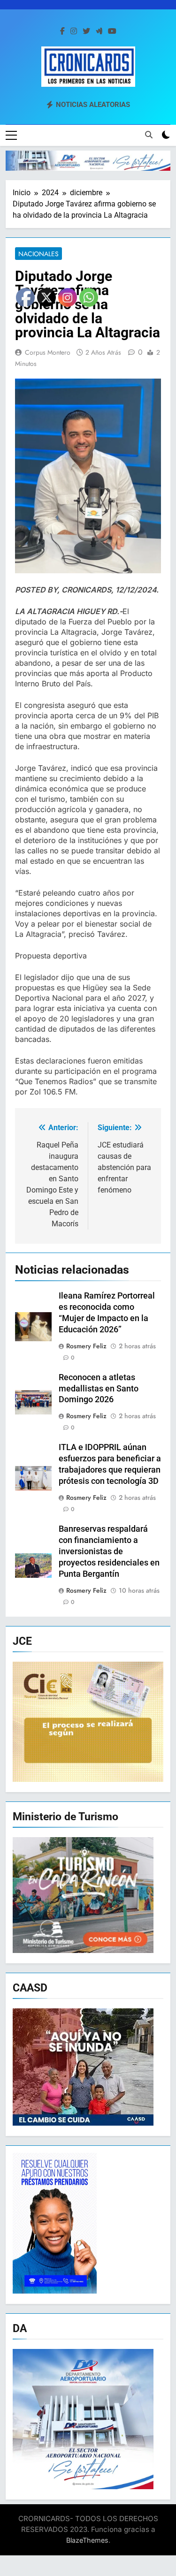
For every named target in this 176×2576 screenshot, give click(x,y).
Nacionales (38, 254)
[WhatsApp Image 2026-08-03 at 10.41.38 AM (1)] (88, 161)
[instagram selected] (74, 31)
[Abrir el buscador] (149, 135)
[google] (99, 31)
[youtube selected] (112, 31)
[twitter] (86, 31)
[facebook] (62, 31)
